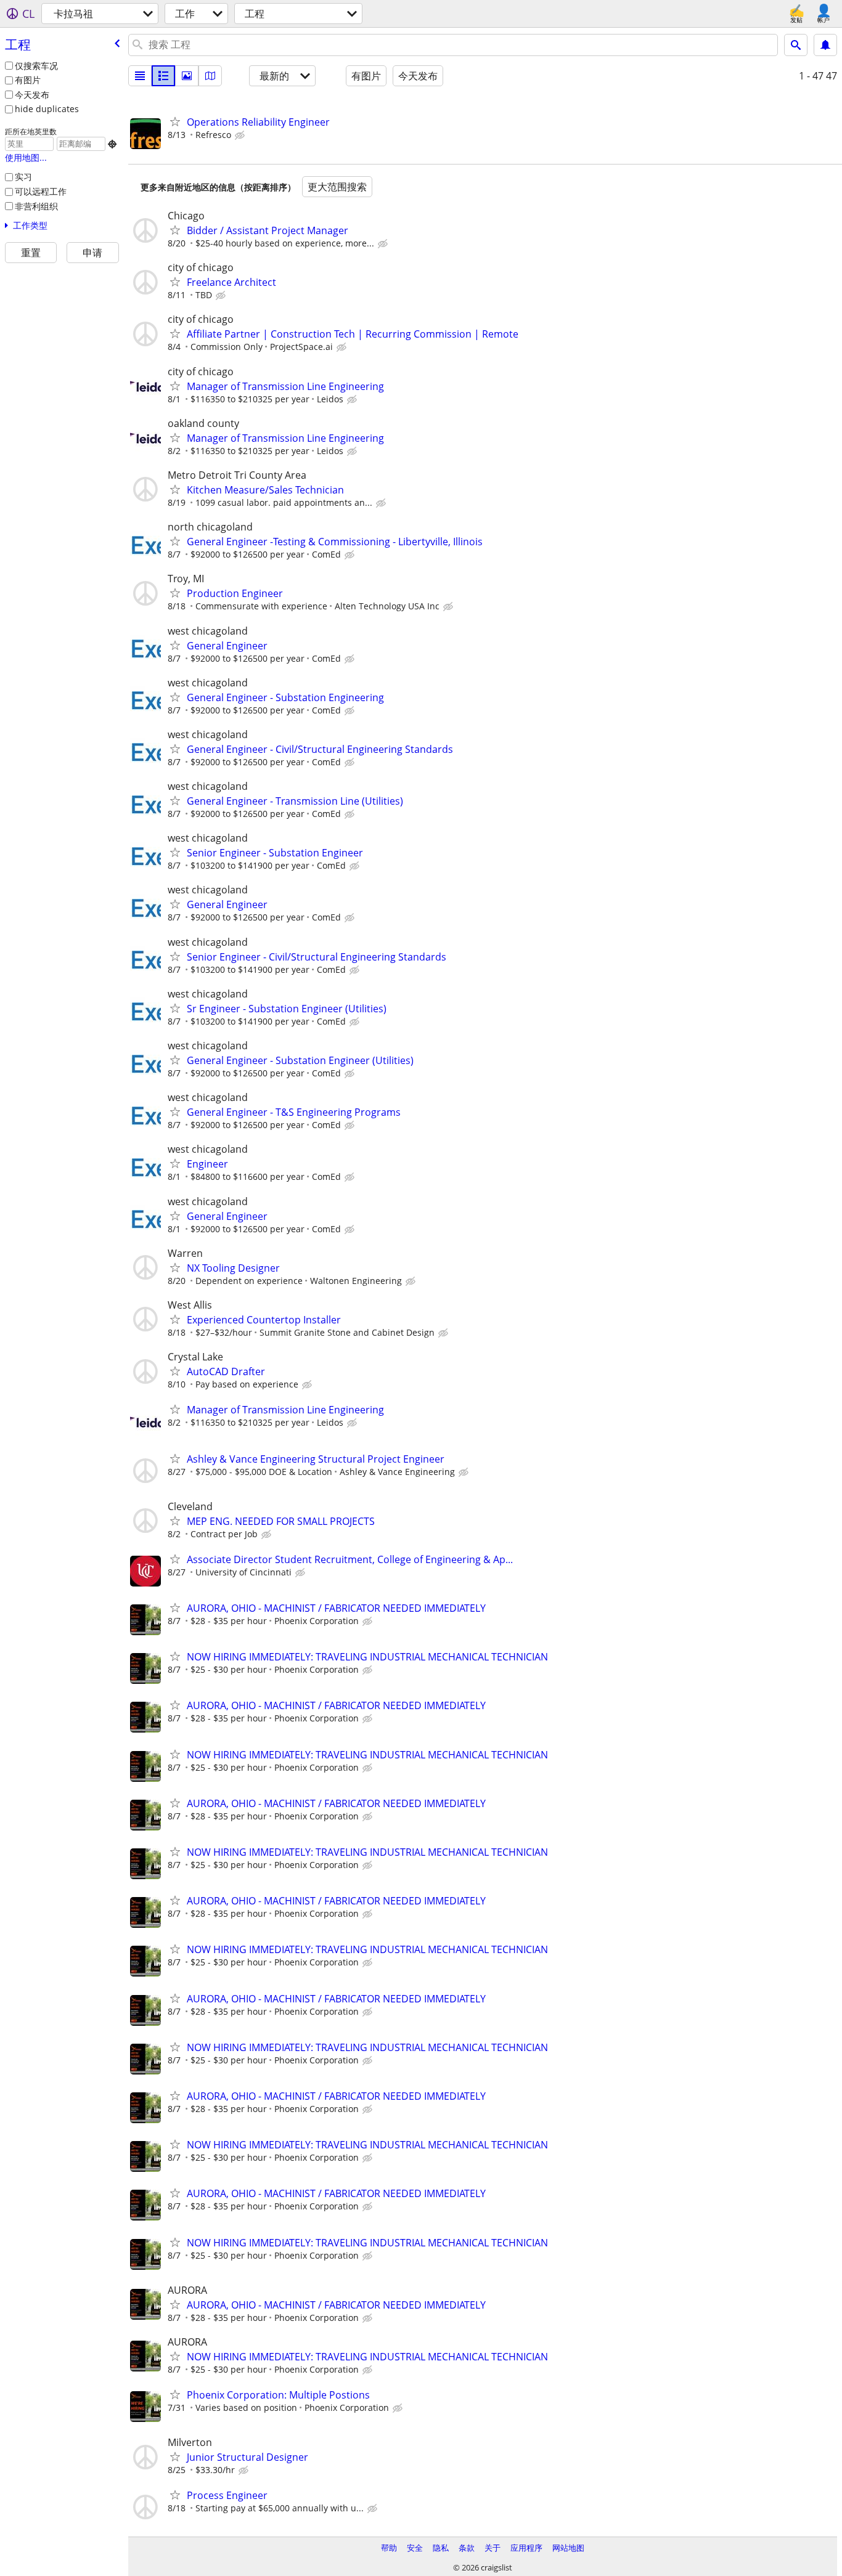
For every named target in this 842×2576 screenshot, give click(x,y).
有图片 (28, 80)
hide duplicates (47, 109)
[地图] (210, 76)
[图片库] (187, 76)
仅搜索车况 (36, 66)
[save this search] (825, 45)
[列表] (140, 76)
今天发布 (32, 95)
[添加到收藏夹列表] (175, 121)
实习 (23, 177)
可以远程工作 (41, 191)
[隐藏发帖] (241, 136)
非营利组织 (36, 206)
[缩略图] (163, 76)
